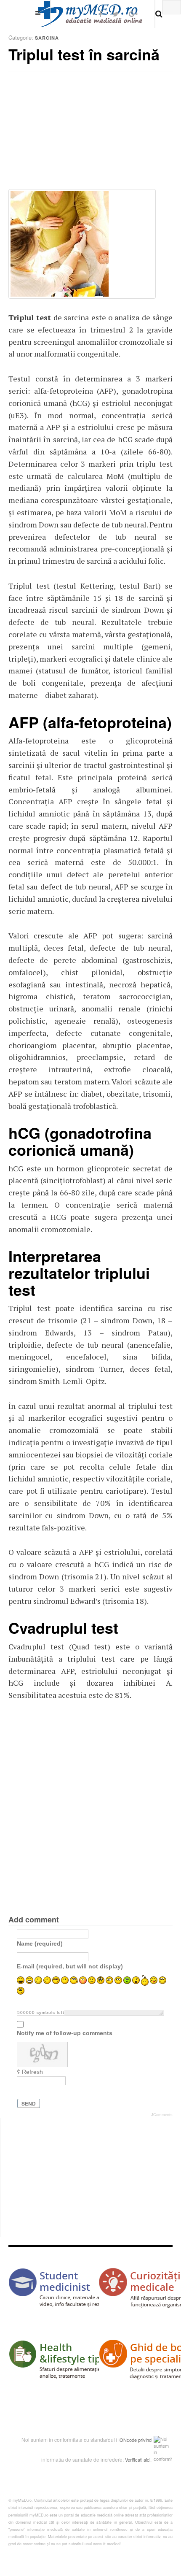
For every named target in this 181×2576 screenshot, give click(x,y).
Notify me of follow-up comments (65, 2033)
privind (145, 2440)
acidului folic (141, 561)
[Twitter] (116, 14)
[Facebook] (100, 14)
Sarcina (47, 38)
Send (29, 2103)
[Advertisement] (72, 133)
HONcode (126, 2440)
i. (150, 2460)
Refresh (32, 2072)
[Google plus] (133, 14)
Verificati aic (137, 2460)
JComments (162, 2115)
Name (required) (40, 1943)
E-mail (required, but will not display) (70, 1966)
